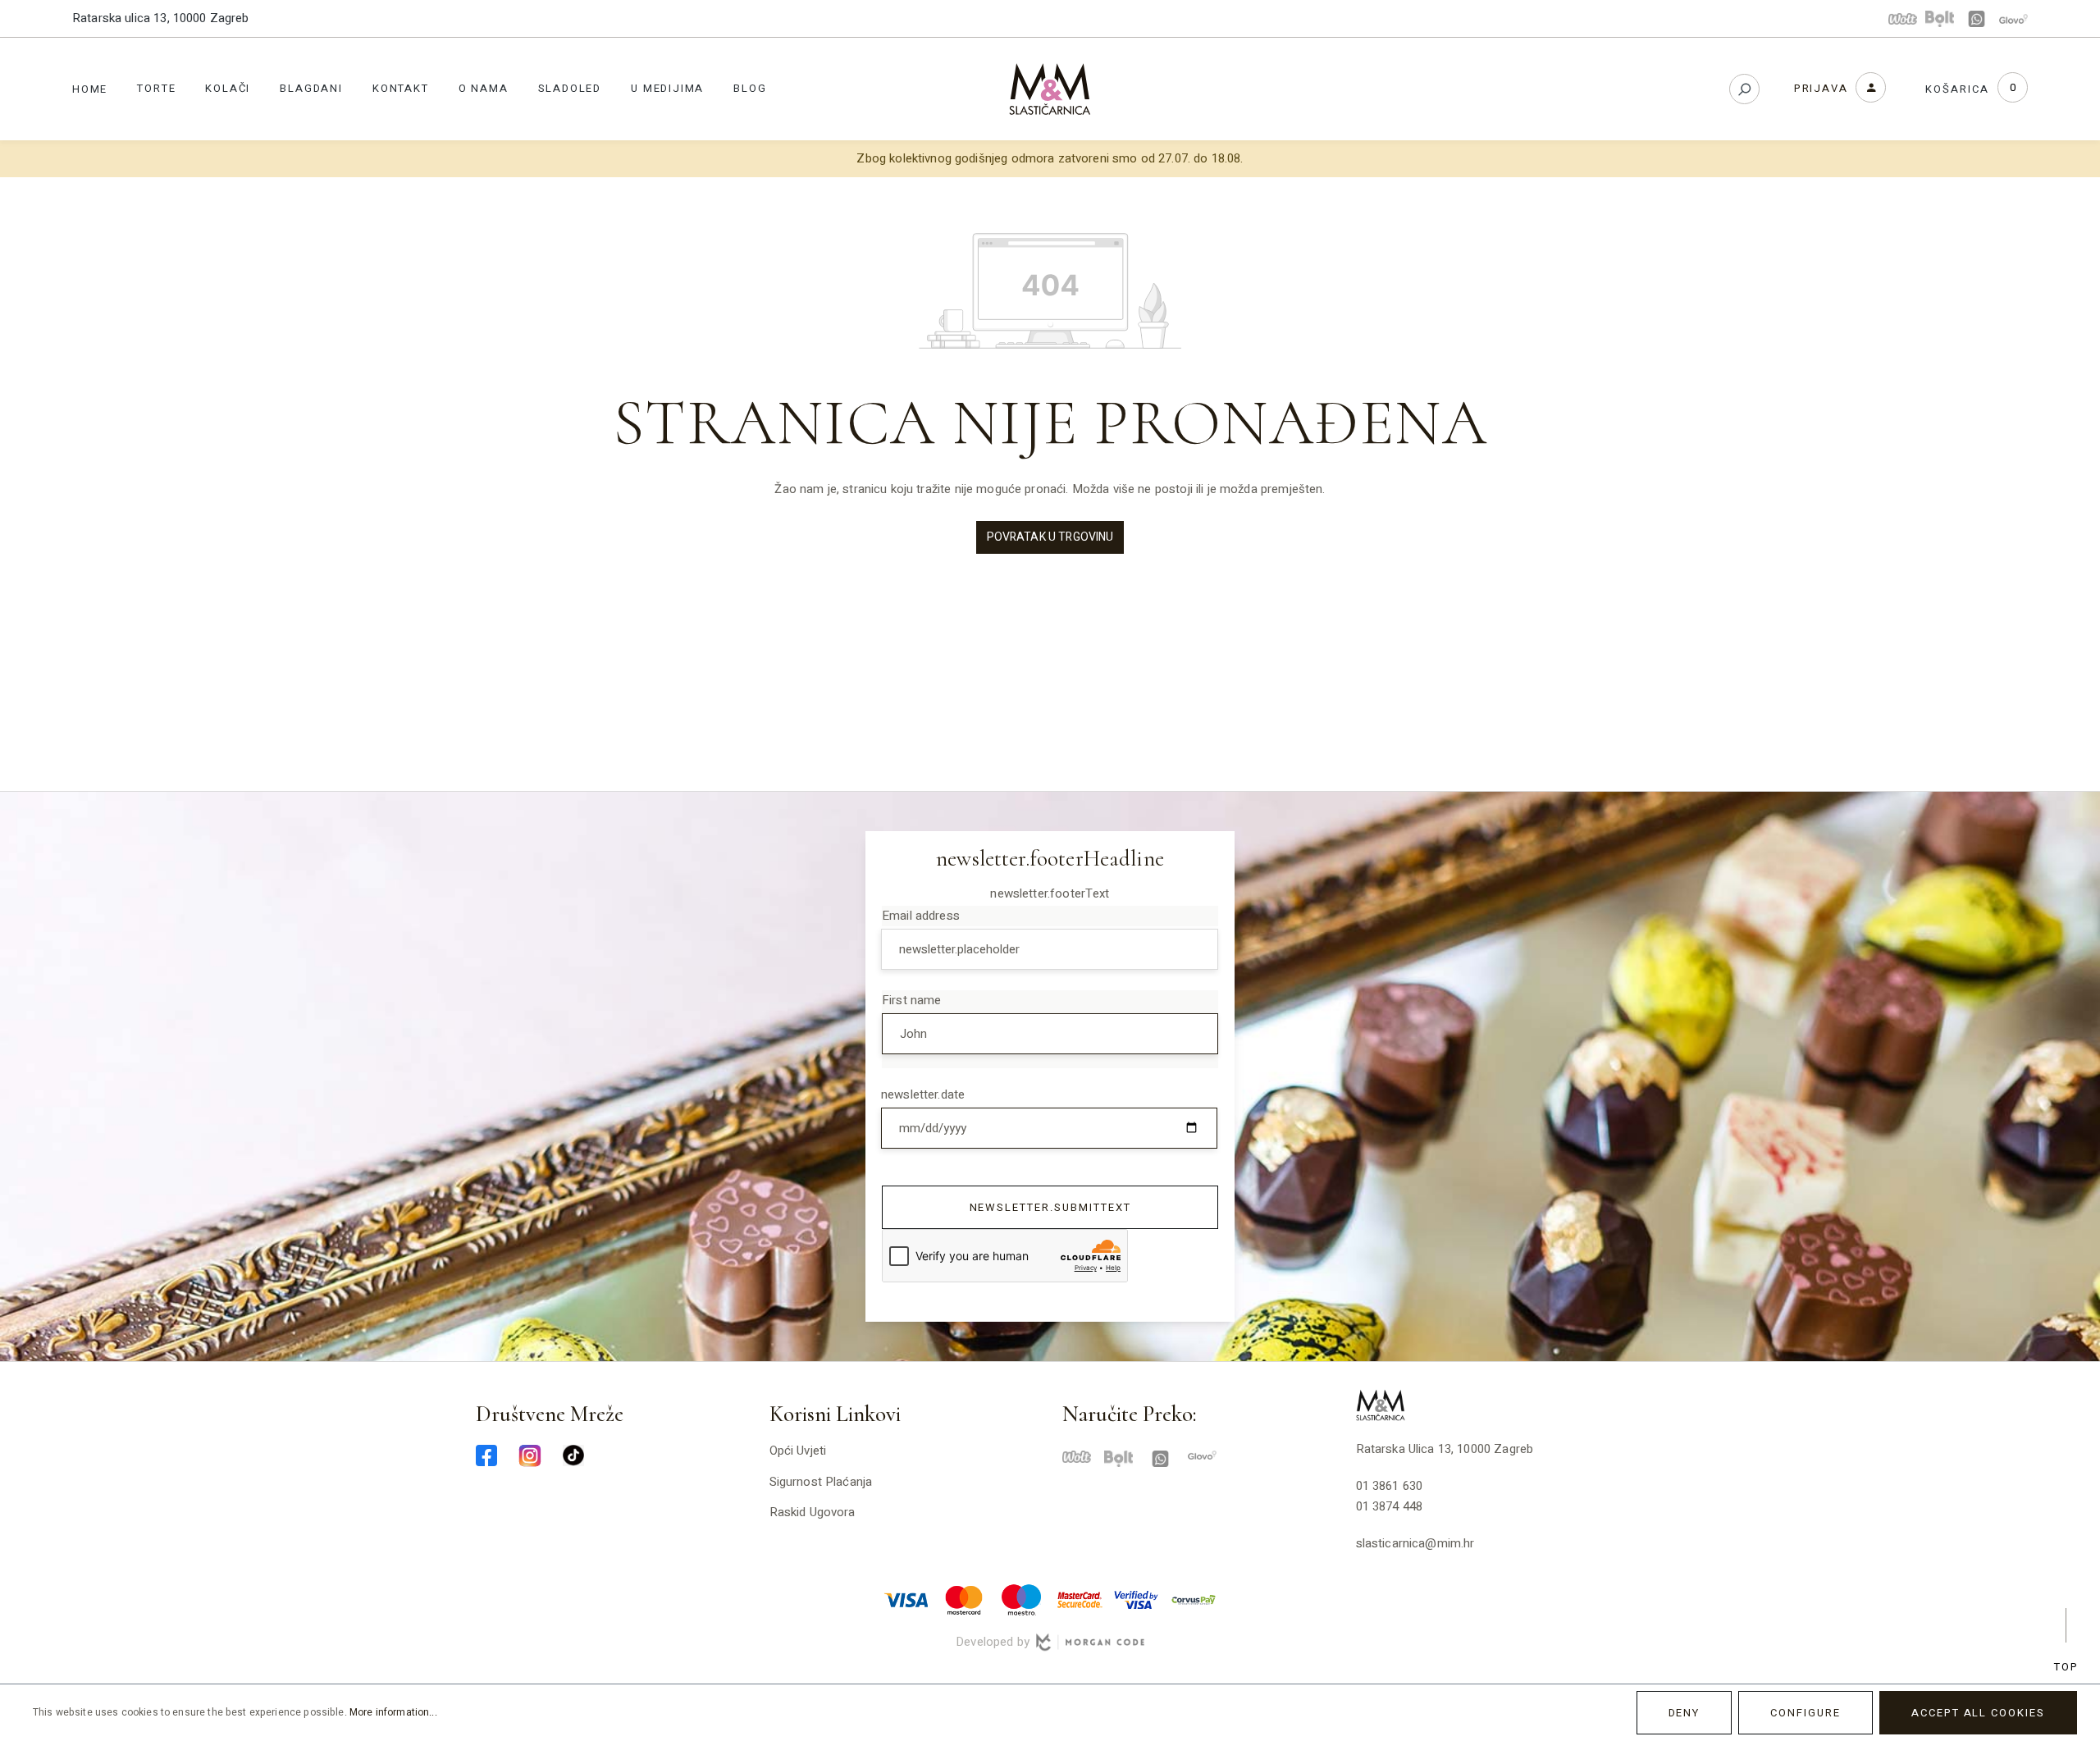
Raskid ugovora (813, 1512)
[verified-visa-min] (1136, 1599)
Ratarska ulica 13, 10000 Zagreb (161, 18)
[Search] (1744, 89)
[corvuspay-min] (1194, 1599)
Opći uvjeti (798, 1451)
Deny (1685, 1713)
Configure (1806, 1713)
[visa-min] (906, 1599)
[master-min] (964, 1599)
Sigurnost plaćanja (821, 1482)
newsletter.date (923, 1094)
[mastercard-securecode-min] (1079, 1599)
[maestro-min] (1021, 1599)
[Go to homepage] (1050, 89)
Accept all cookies (1978, 1713)
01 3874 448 (1390, 1506)
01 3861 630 (1390, 1486)
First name (912, 1000)
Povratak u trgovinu (1050, 537)
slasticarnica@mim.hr (1415, 1543)
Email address (921, 916)
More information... (393, 1712)
